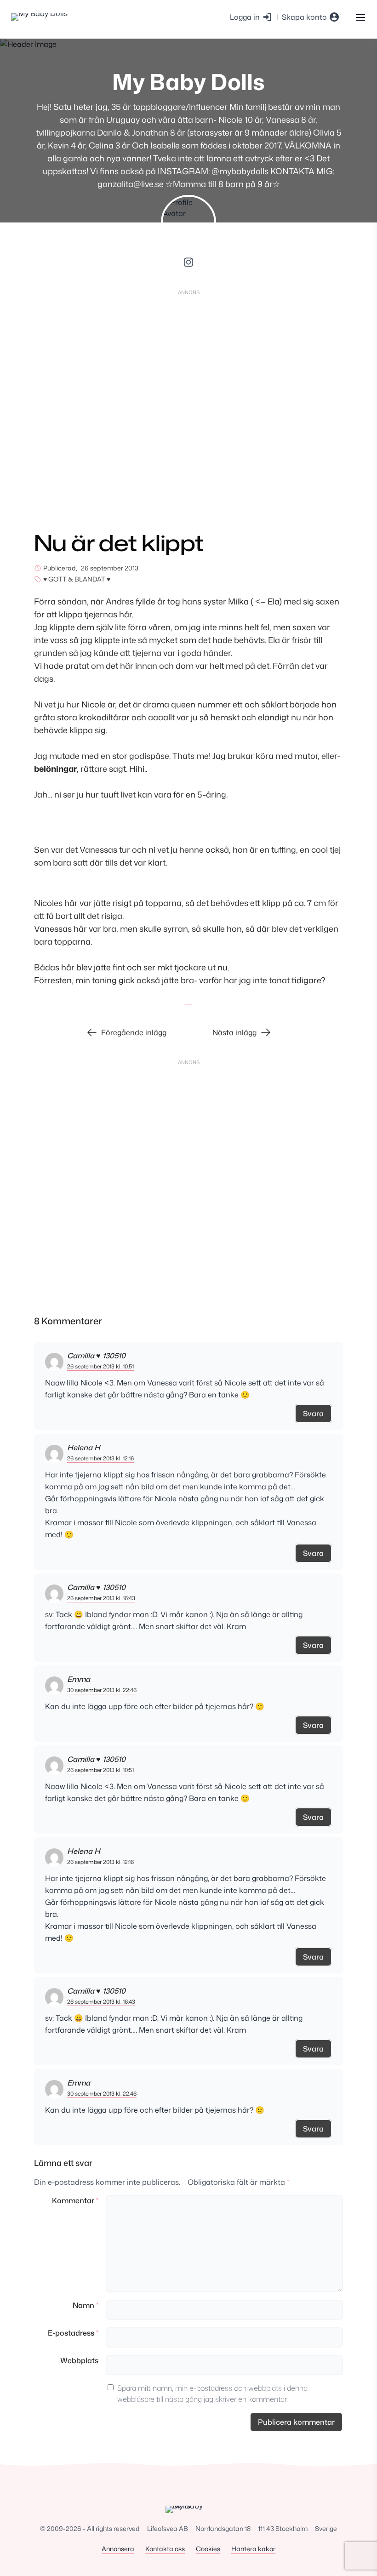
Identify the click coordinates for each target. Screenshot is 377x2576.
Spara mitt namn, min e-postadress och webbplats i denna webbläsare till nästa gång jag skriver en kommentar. (212, 2394)
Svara (313, 1413)
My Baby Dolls (188, 82)
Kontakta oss (165, 2549)
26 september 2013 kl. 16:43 (101, 1598)
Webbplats (79, 2360)
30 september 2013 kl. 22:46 (102, 1690)
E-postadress (73, 2333)
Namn (86, 2305)
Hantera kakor (253, 2549)
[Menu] (360, 17)
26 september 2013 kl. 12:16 (100, 1458)
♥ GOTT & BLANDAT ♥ (77, 579)
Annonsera (118, 2549)
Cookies (208, 2549)
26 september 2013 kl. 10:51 (100, 1366)
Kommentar (75, 2200)
